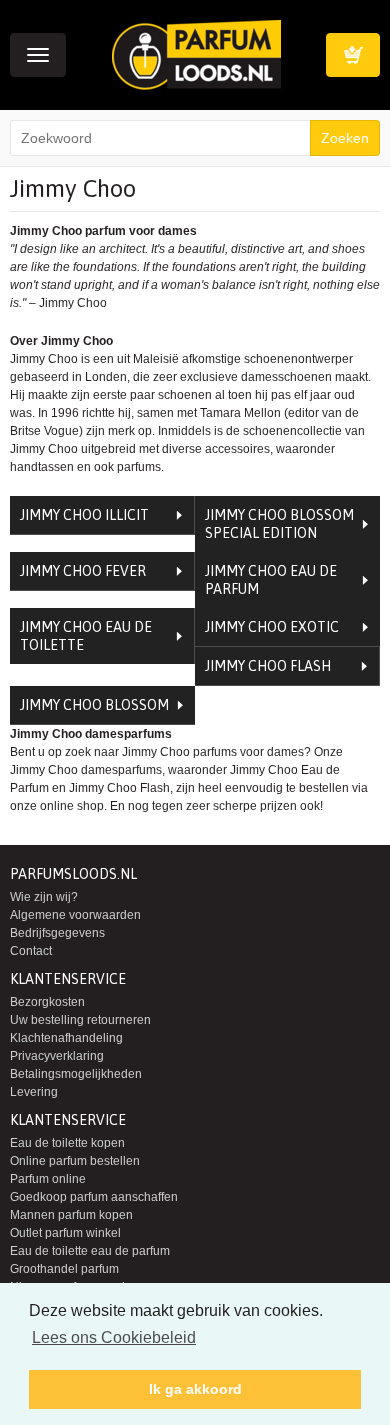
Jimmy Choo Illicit (84, 515)
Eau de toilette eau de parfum (90, 1251)
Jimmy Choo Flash (268, 666)
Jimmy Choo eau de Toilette (86, 636)
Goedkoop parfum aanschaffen (94, 1197)
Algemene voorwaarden (75, 915)
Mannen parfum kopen (71, 1215)
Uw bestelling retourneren (80, 1020)
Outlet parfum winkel (65, 1233)
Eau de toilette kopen (67, 1143)
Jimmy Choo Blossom (94, 705)
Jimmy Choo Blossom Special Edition (279, 524)
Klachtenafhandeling (66, 1038)
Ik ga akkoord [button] (195, 1389)
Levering (34, 1092)
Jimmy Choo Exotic (272, 627)
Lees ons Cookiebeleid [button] (114, 1337)
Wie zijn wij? (44, 897)
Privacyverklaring (57, 1056)
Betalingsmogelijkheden (76, 1074)
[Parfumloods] (196, 54)
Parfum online (48, 1179)
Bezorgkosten (47, 1002)
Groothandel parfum (64, 1269)
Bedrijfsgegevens (57, 933)
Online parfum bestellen (75, 1161)
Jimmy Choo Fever (83, 571)
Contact (31, 951)
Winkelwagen (353, 55)
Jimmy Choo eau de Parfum (271, 580)
